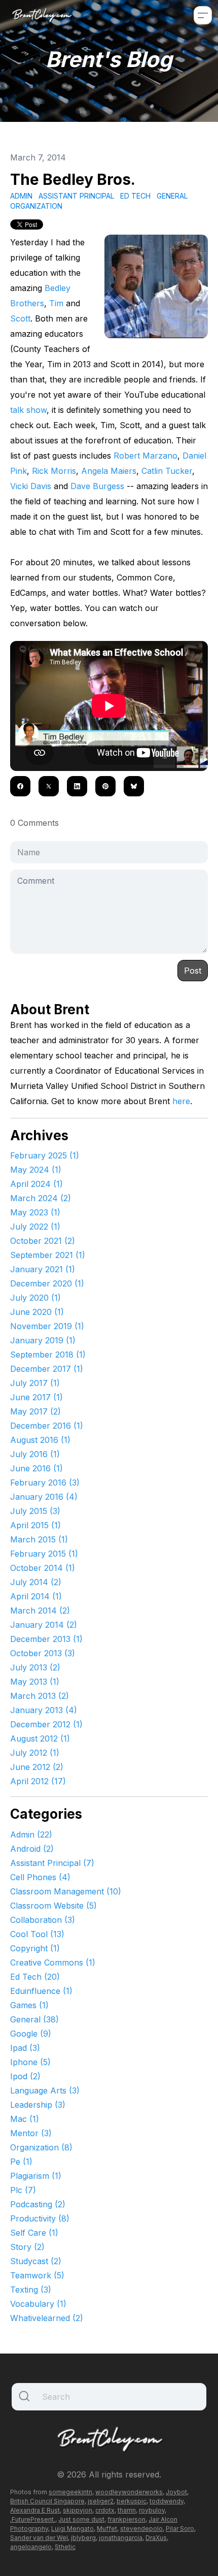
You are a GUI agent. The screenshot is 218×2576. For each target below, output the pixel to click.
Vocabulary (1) (38, 2304)
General (172, 196)
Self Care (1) (34, 2233)
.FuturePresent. (33, 2519)
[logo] (42, 15)
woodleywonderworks (129, 2492)
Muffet (107, 2529)
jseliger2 (101, 2501)
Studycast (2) (36, 2261)
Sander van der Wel (39, 2538)
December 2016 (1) (47, 1426)
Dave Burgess (97, 486)
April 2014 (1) (36, 1596)
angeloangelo (31, 2547)
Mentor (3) (31, 2133)
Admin (21, 196)
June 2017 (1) (37, 1397)
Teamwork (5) (37, 2275)
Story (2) (27, 2247)
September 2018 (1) (48, 1355)
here (181, 1101)
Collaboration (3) (43, 1920)
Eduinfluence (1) (41, 1991)
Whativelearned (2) (47, 2318)
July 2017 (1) (35, 1383)
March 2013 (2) (40, 1696)
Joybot (176, 2492)
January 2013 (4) (44, 1710)
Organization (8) (41, 2147)
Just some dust (81, 2519)
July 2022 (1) (35, 1227)
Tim (56, 303)
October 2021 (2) (43, 1241)
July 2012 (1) (35, 1753)
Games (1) (29, 2005)
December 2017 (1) (47, 1369)
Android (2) (32, 1849)
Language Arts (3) (45, 2090)
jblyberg (83, 2538)
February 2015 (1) (44, 1554)
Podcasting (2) (38, 2204)
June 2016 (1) (37, 1468)
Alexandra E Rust (35, 2510)
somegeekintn (70, 2492)
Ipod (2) (25, 2076)
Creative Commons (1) (53, 1962)
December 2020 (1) (47, 1283)
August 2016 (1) (40, 1440)
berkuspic (132, 2501)
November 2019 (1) (47, 1326)
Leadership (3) (38, 2105)
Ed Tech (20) (35, 1977)
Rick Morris (54, 471)
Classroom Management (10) (66, 1891)
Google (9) (31, 2034)
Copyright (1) (35, 1948)
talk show (28, 410)
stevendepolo (141, 2529)
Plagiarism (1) (36, 2176)
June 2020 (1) (37, 1312)
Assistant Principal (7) (52, 1863)
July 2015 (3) (35, 1511)
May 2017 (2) (35, 1411)
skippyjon (78, 2510)
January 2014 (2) (44, 1625)
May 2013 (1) (35, 1682)
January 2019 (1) (43, 1340)
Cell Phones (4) (40, 1877)
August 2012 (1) (40, 1738)
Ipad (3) (25, 2048)
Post (193, 971)
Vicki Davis (31, 486)
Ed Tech (135, 196)
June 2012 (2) (37, 1767)
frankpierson (126, 2519)
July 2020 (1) (35, 1298)
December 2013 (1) (46, 1639)
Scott (20, 318)
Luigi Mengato (72, 2529)
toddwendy (167, 2501)
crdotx (105, 2510)
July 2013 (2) (35, 1667)
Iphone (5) (30, 2062)
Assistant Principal (76, 196)
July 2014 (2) (36, 1582)
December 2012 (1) (46, 1724)
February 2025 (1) (45, 1155)
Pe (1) (21, 2162)
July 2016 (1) (35, 1454)
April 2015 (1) (35, 1525)
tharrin (127, 2510)
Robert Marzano (146, 456)
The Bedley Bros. (73, 179)
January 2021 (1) (43, 1269)
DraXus (156, 2538)
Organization (36, 206)
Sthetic (65, 2547)
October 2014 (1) (43, 1568)
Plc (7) (23, 2190)
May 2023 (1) (35, 1212)
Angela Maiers (109, 471)
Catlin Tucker (167, 471)
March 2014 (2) (40, 1611)
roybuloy (152, 2510)
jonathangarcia (121, 2538)
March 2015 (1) (39, 1539)
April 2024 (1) (37, 1184)
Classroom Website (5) (53, 1906)
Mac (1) (25, 2119)
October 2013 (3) (43, 1653)
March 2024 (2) (41, 1198)
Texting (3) (31, 2290)
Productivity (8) (40, 2218)
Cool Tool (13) (37, 1934)
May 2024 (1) (36, 1170)
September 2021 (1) (48, 1255)
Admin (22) (31, 1834)
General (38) (34, 2019)
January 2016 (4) (44, 1497)
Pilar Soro (180, 2529)
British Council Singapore (47, 2501)
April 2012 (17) (38, 1781)
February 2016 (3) (45, 1483)
